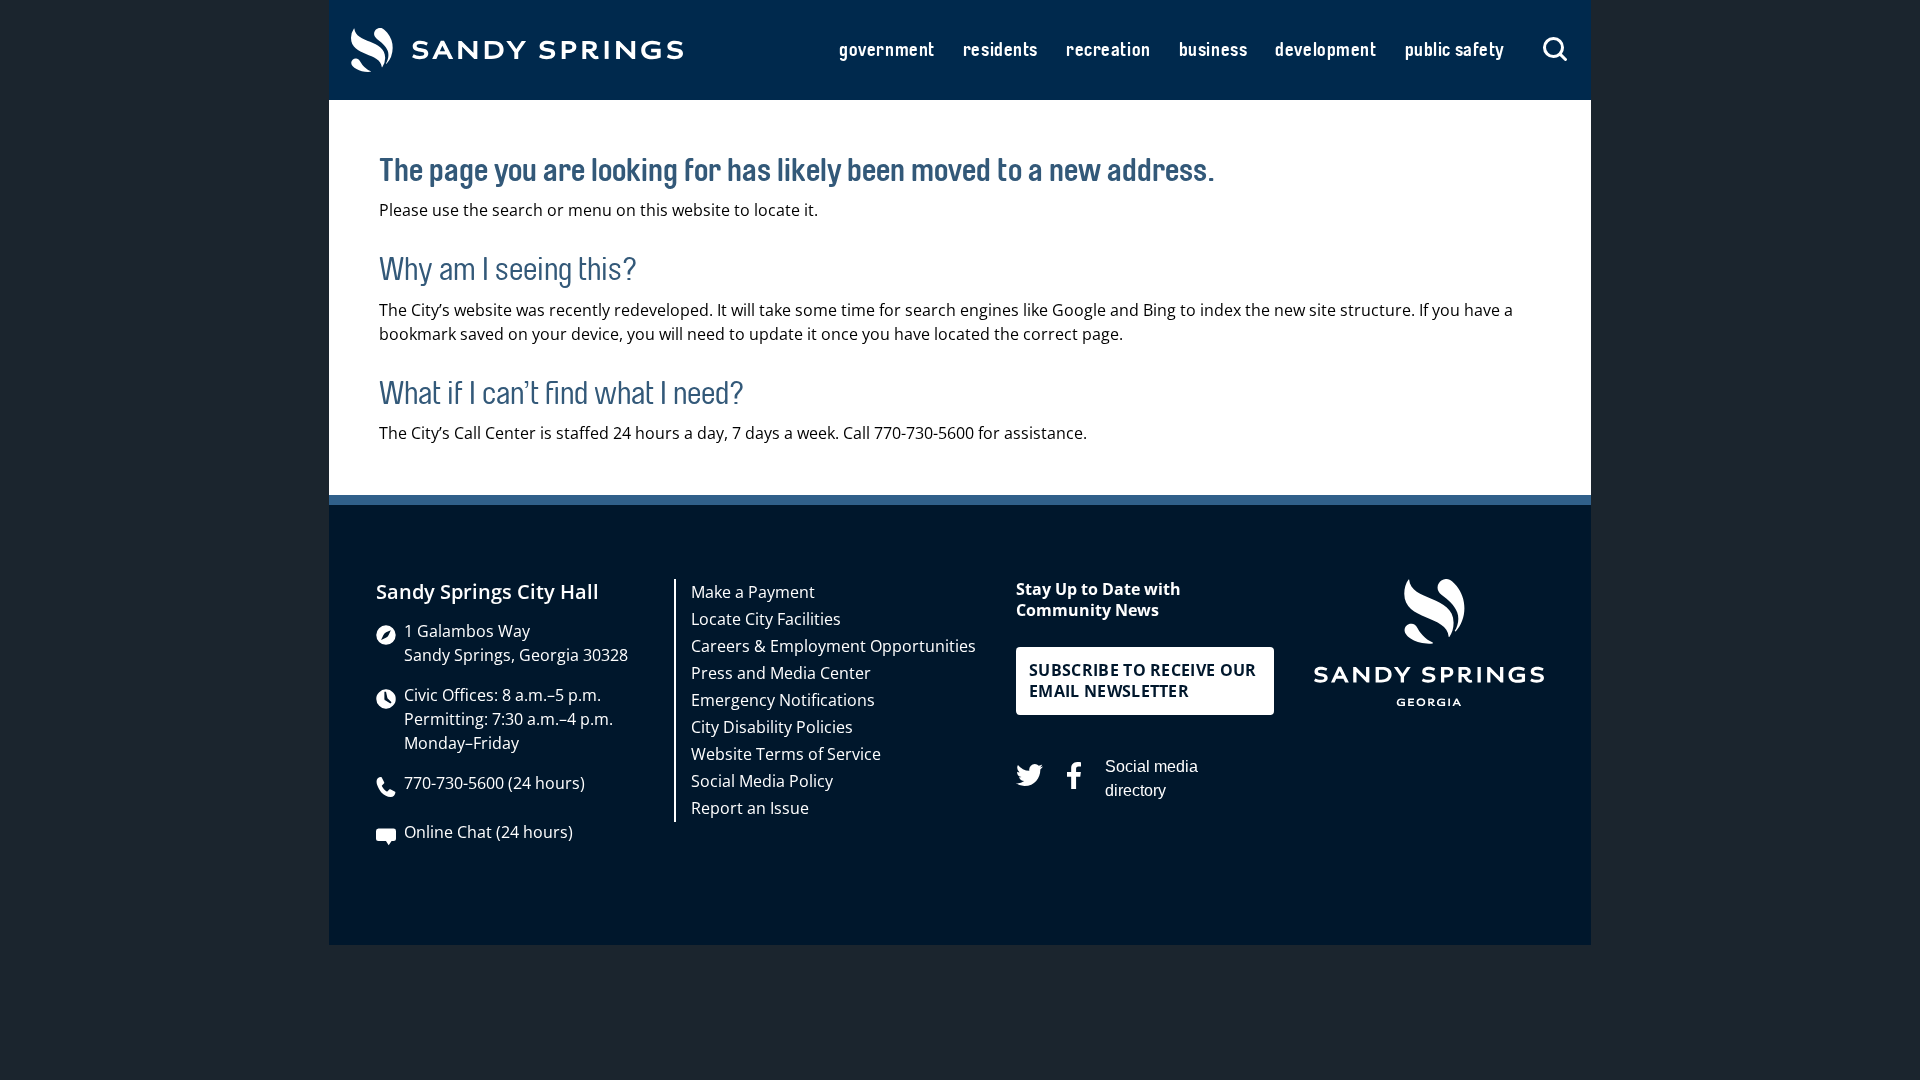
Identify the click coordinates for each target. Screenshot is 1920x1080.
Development (1325, 50)
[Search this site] (1555, 50)
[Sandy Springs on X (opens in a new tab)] (1029, 778)
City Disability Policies (772, 727)
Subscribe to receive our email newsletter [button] (1143, 680)
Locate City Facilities (766, 619)
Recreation (1108, 50)
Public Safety (1455, 50)
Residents (1000, 50)
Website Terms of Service (786, 754)
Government (887, 50)
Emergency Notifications (783, 700)
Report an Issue (750, 808)
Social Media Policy (762, 781)
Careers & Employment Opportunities (833, 646)
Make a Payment (753, 592)
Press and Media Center (781, 673)
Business (1213, 50)
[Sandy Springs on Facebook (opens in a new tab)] (1074, 779)
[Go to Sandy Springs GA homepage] (517, 50)
